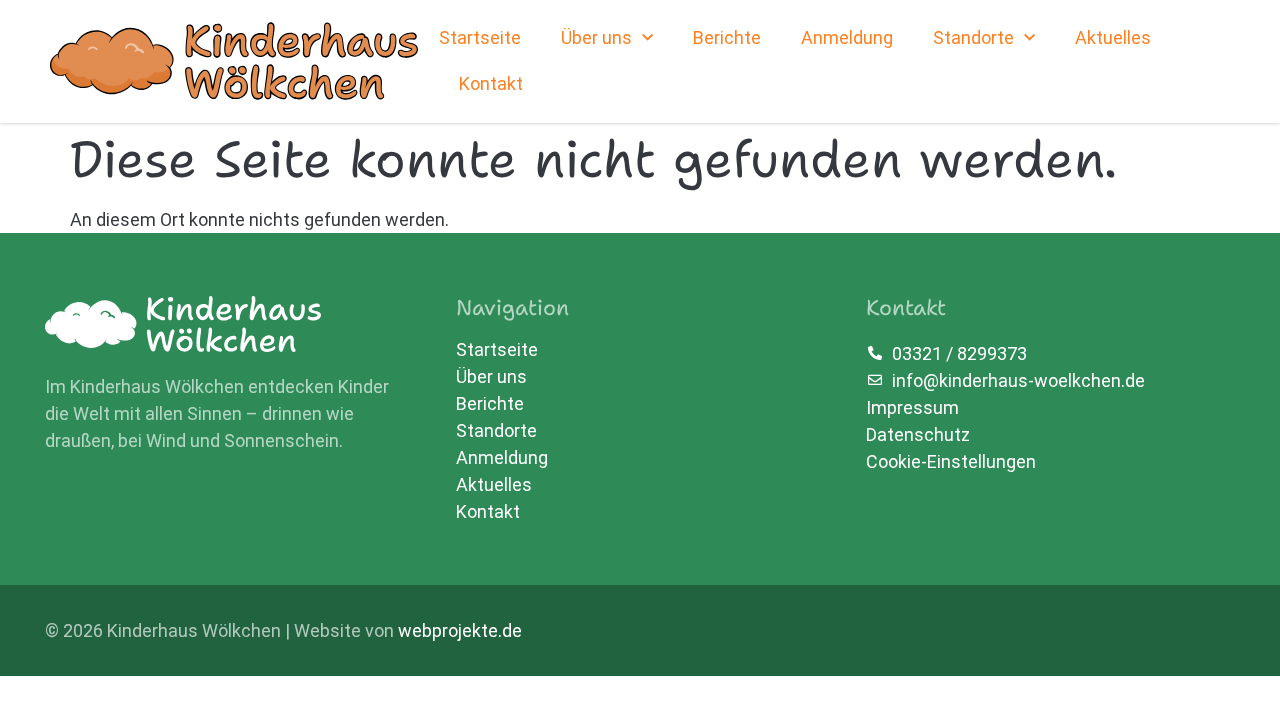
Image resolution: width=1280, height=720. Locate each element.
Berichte (727, 37)
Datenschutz (918, 434)
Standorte (973, 37)
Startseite (480, 37)
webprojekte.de (460, 630)
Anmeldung (847, 37)
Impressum (912, 407)
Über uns (596, 37)
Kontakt (491, 83)
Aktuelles (1113, 37)
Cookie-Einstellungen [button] (951, 461)
